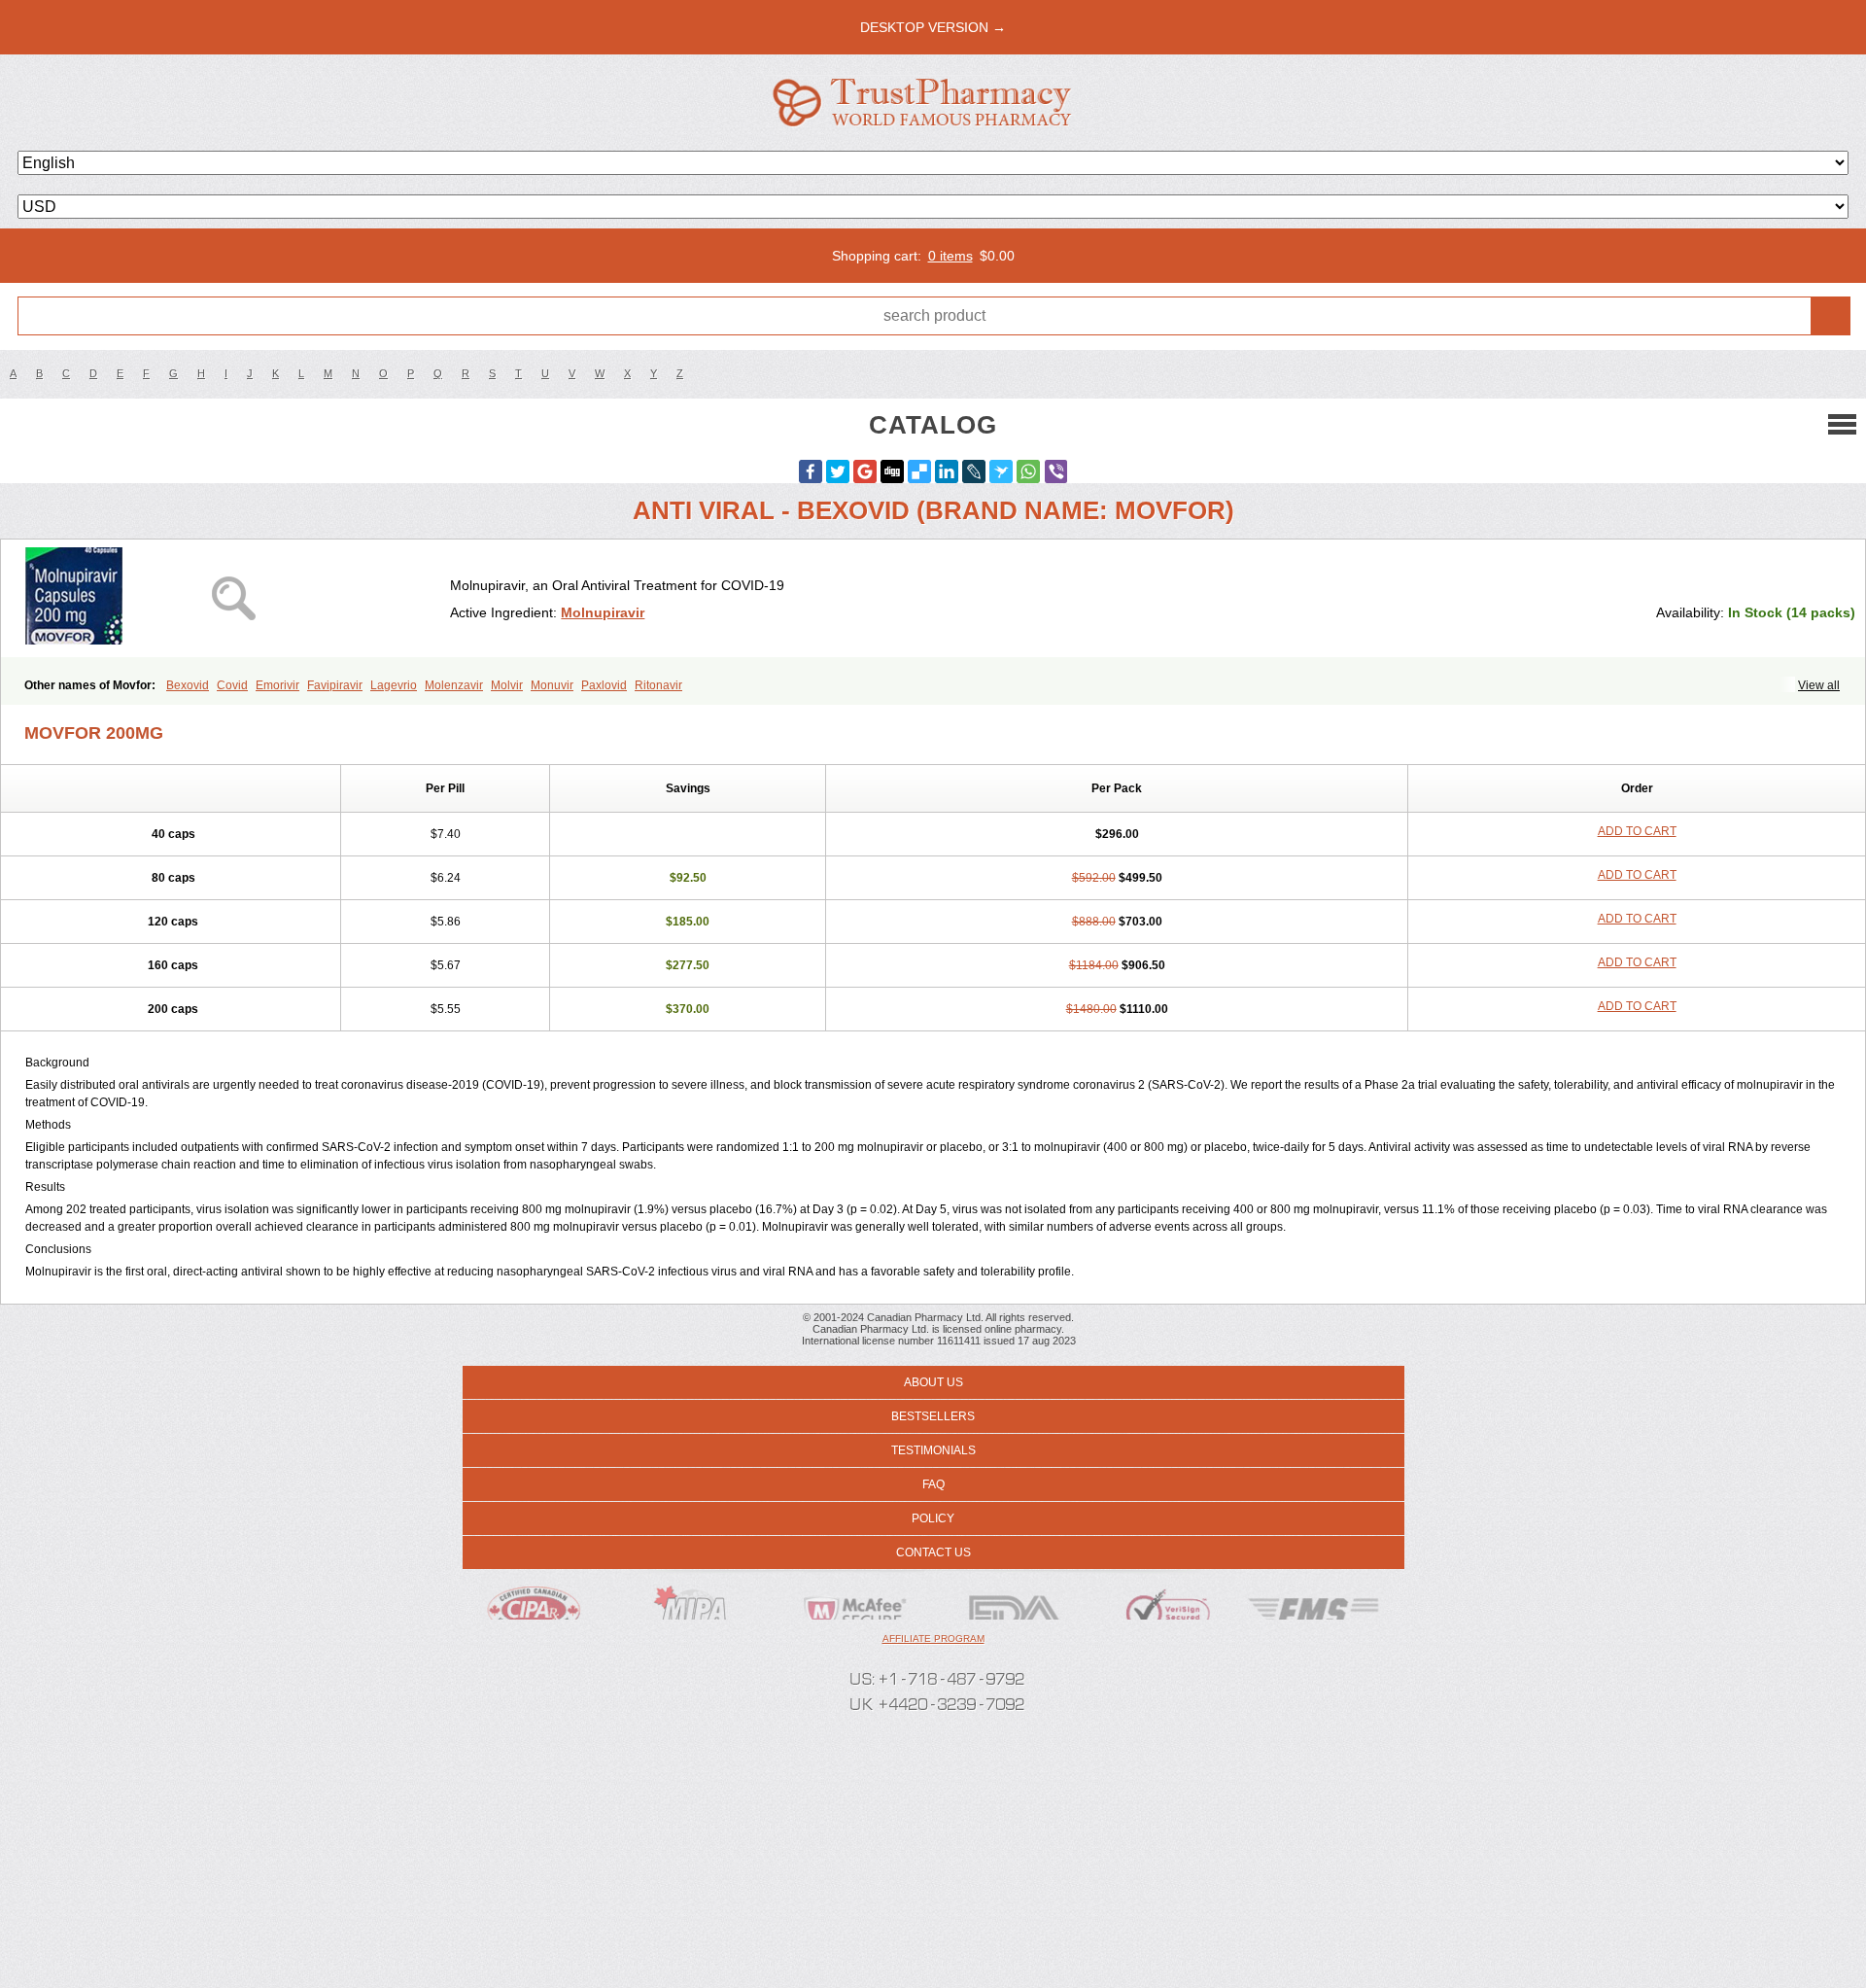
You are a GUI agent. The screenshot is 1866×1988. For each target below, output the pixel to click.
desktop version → (933, 27)
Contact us (933, 1552)
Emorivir (277, 685)
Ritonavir (658, 685)
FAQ (933, 1484)
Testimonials (933, 1450)
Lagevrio (394, 685)
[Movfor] (233, 598)
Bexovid (188, 685)
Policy (933, 1518)
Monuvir (552, 685)
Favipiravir (335, 685)
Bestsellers (933, 1416)
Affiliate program (933, 1639)
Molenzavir (454, 685)
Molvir (507, 685)
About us (933, 1382)
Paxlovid (604, 685)
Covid (232, 685)
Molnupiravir (603, 612)
